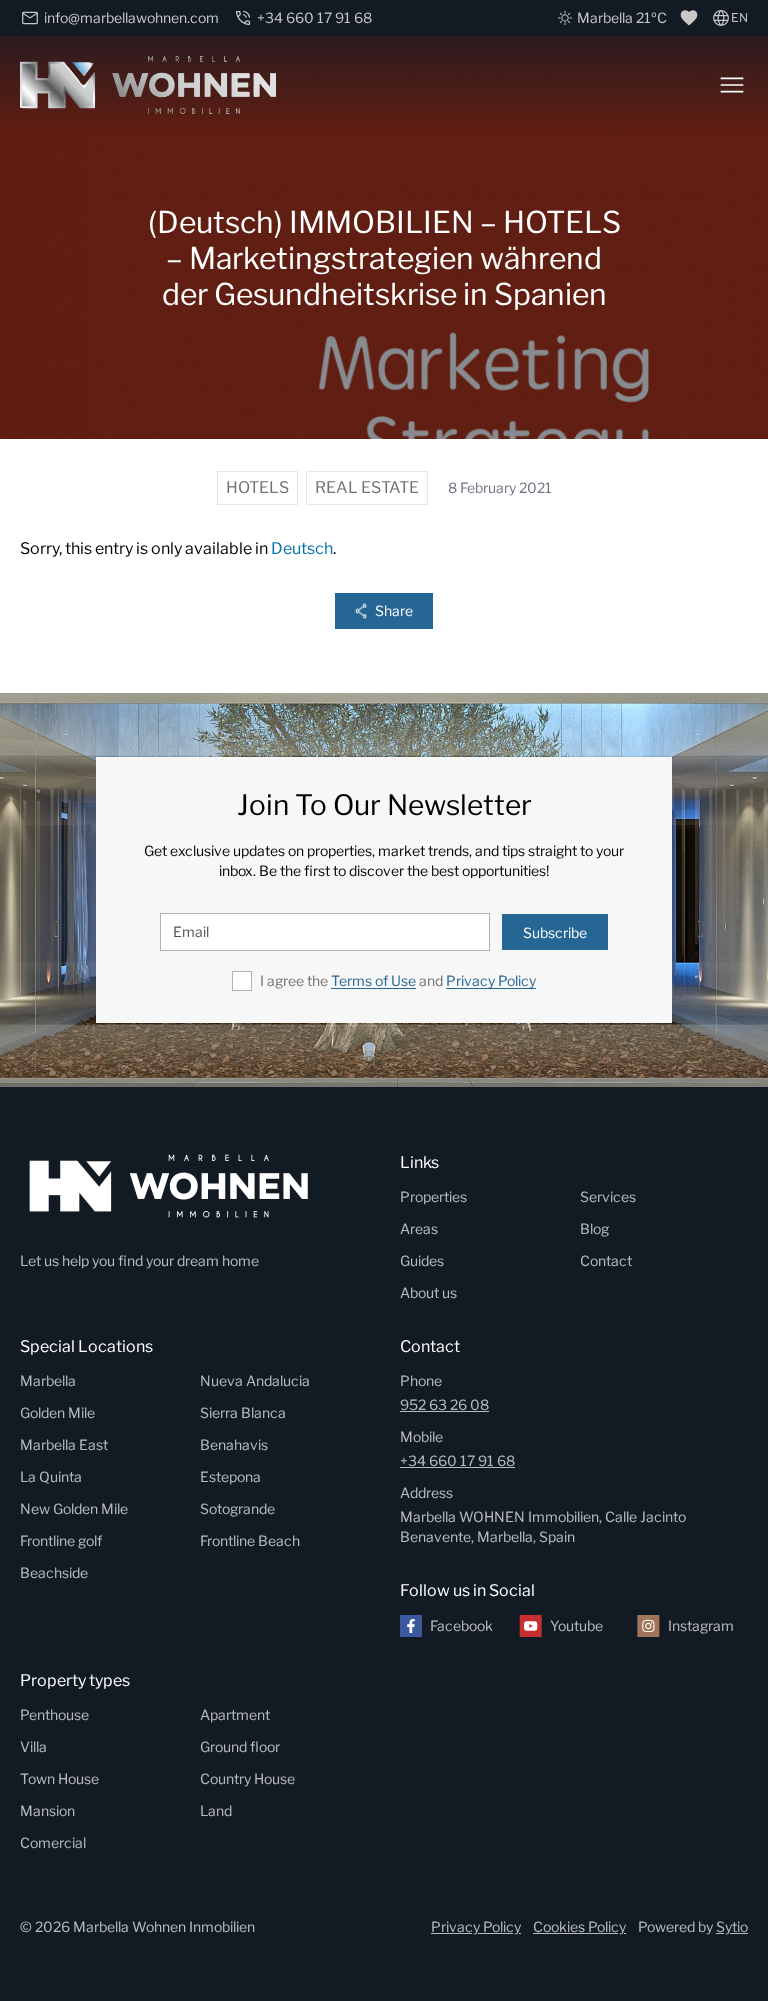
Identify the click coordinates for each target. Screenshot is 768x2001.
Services (608, 1196)
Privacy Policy (491, 980)
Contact (606, 1260)
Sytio (732, 1926)
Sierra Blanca (243, 1412)
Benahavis (234, 1444)
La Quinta (51, 1476)
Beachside (54, 1572)
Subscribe (555, 932)
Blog (594, 1228)
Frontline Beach (250, 1540)
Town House (59, 1778)
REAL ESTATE (367, 487)
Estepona (230, 1476)
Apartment (235, 1714)
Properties (433, 1196)
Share (394, 610)
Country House (247, 1778)
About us (428, 1292)
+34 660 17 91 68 (457, 1460)
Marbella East (64, 1444)
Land (216, 1810)
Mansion (47, 1810)
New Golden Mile (74, 1508)
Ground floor (240, 1746)
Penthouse (54, 1714)
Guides (422, 1260)
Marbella (48, 1380)
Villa (33, 1746)
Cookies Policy (579, 1926)
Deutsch (302, 548)
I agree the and (398, 980)
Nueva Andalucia (255, 1380)
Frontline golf (61, 1540)
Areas (419, 1228)
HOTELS (257, 487)
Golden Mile (57, 1412)
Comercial (53, 1842)
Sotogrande (237, 1508)
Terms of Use (373, 980)
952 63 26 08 (444, 1404)
